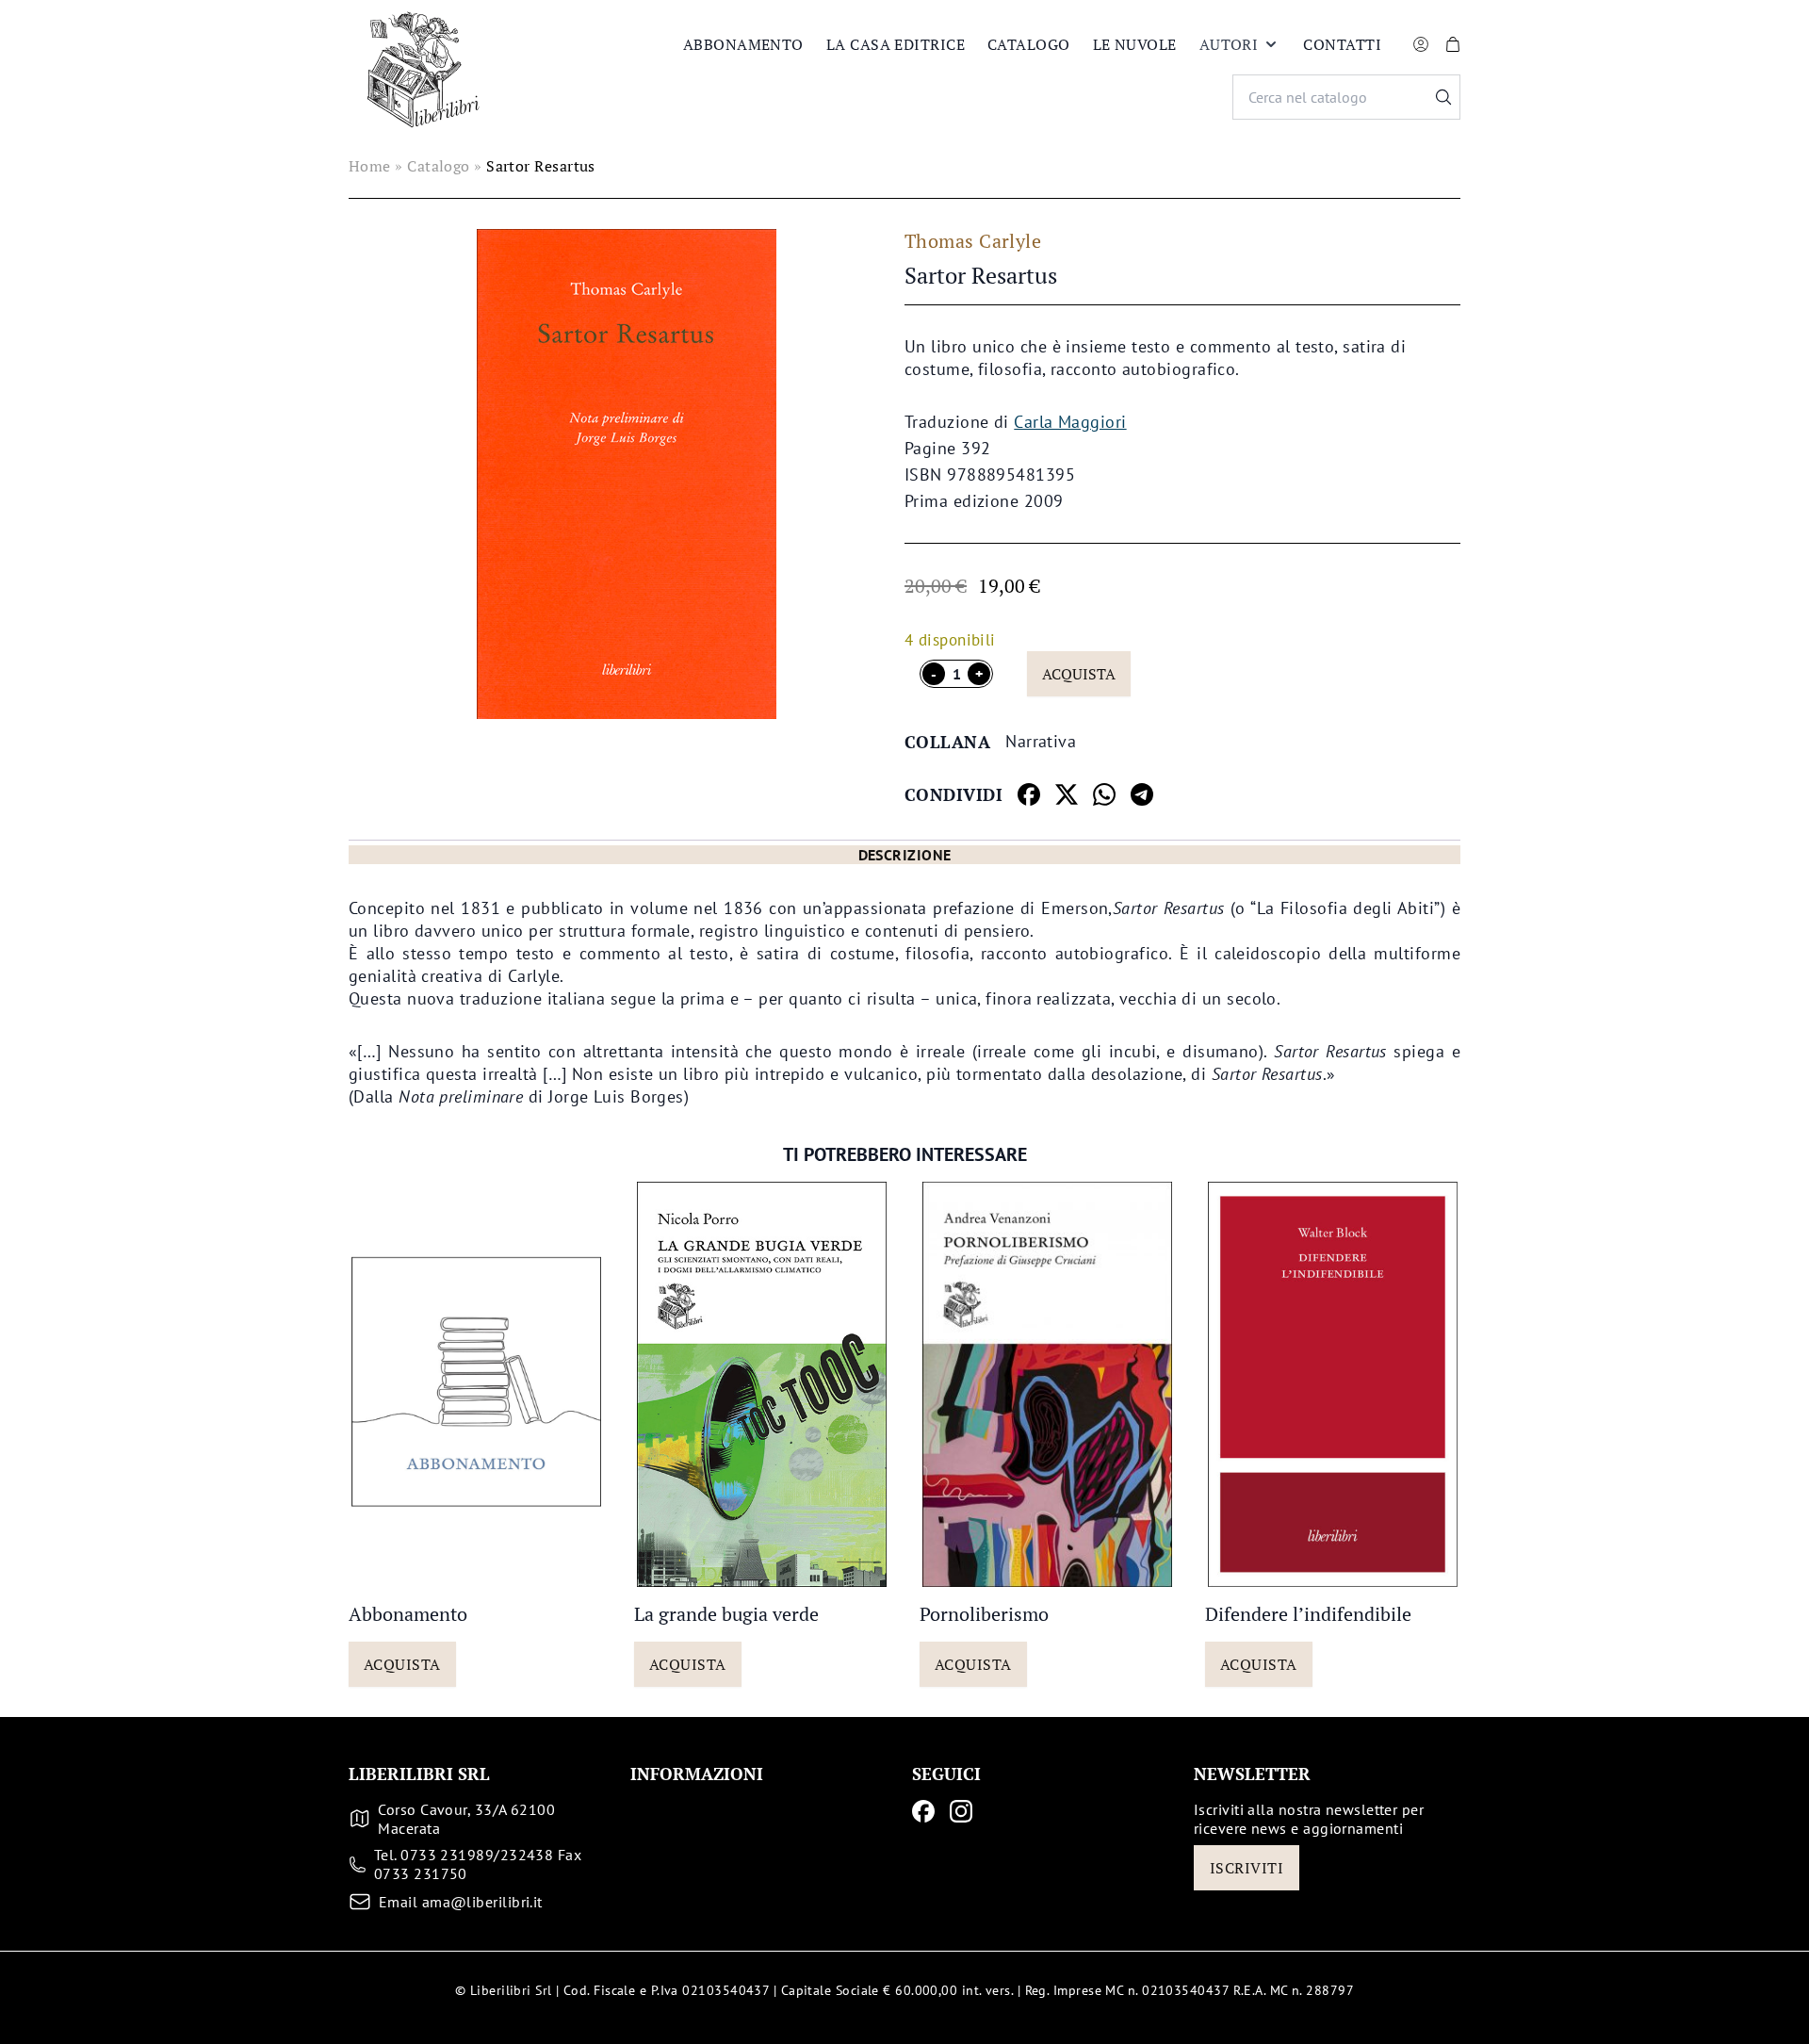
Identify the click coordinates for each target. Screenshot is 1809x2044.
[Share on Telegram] (1142, 794)
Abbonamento (743, 44)
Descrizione (905, 855)
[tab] (904, 855)
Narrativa (1041, 741)
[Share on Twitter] (1067, 794)
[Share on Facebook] (1029, 794)
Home (370, 166)
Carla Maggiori (1070, 422)
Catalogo (1029, 44)
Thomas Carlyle (973, 241)
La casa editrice (896, 44)
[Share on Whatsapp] (1104, 794)
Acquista (1079, 674)
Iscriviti (1247, 1868)
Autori (1229, 44)
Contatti (1342, 44)
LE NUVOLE (1135, 44)
